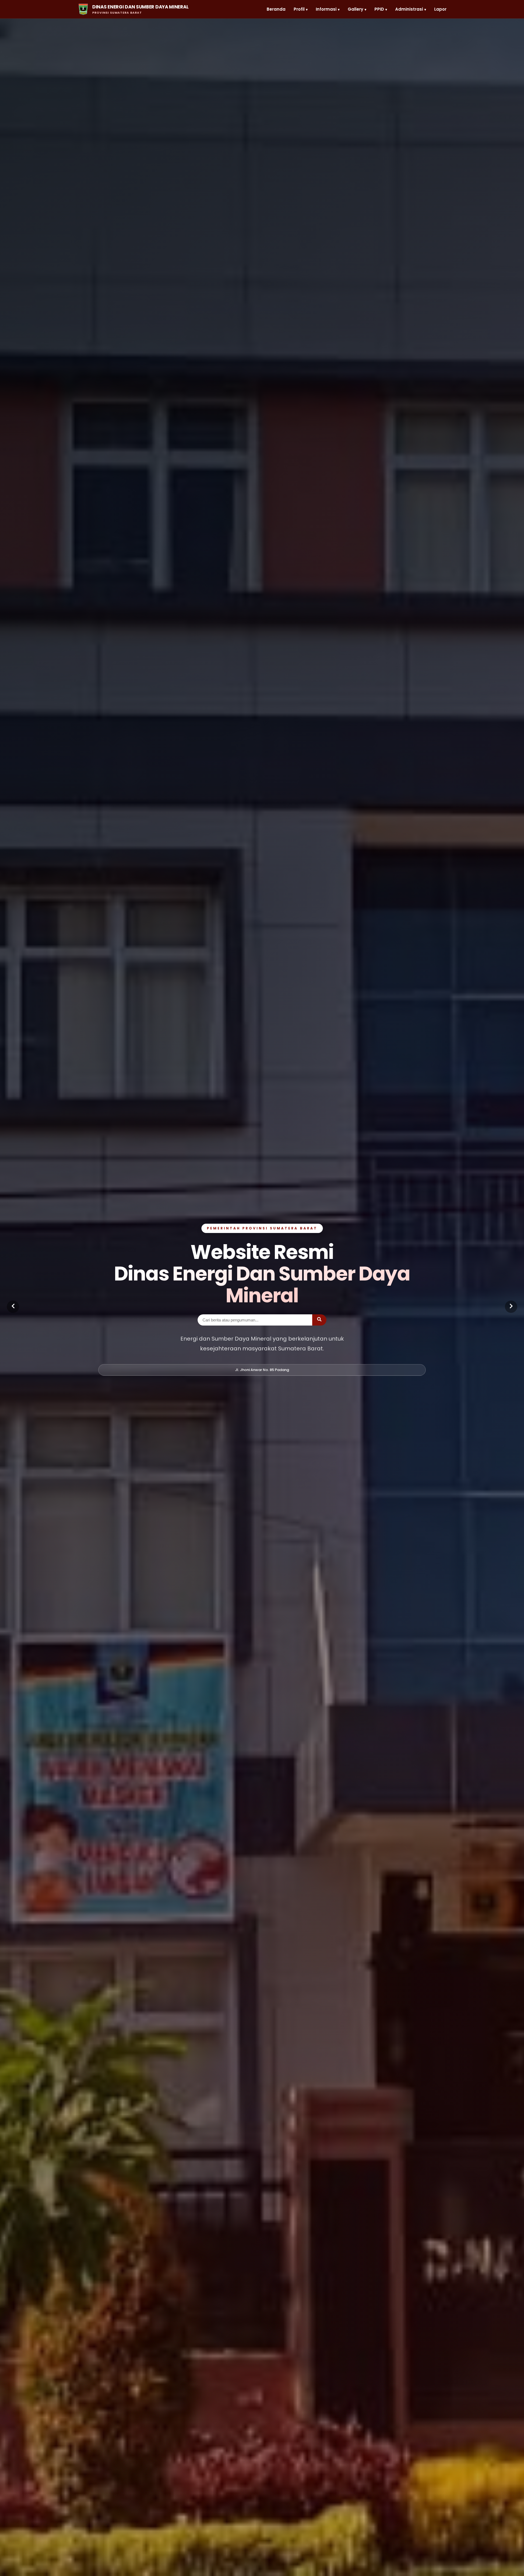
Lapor (440, 9)
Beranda (276, 9)
